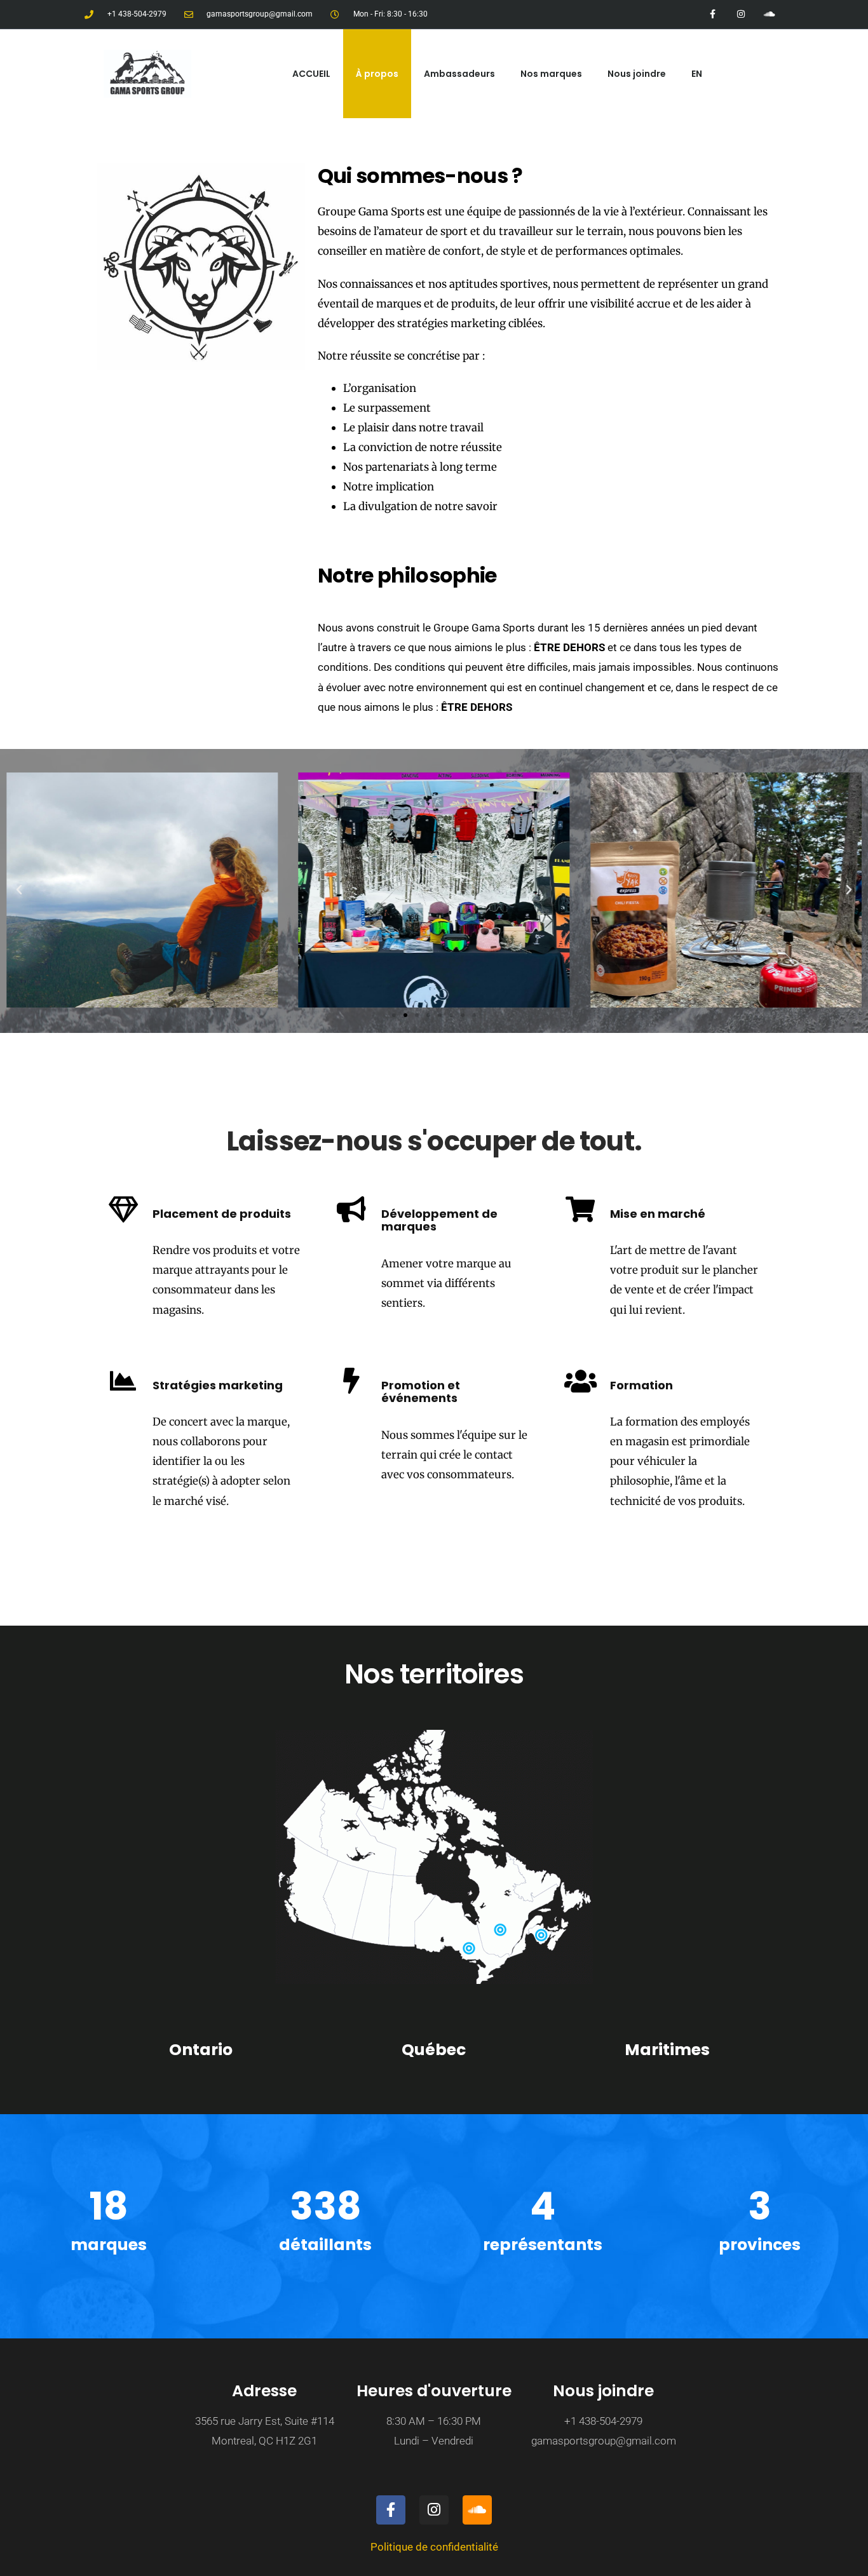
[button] (19, 890)
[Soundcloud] (769, 14)
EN (697, 74)
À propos (377, 74)
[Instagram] (741, 14)
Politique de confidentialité (434, 2547)
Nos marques (551, 74)
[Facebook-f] (713, 14)
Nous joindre (637, 74)
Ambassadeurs (459, 74)
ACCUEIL (311, 74)
